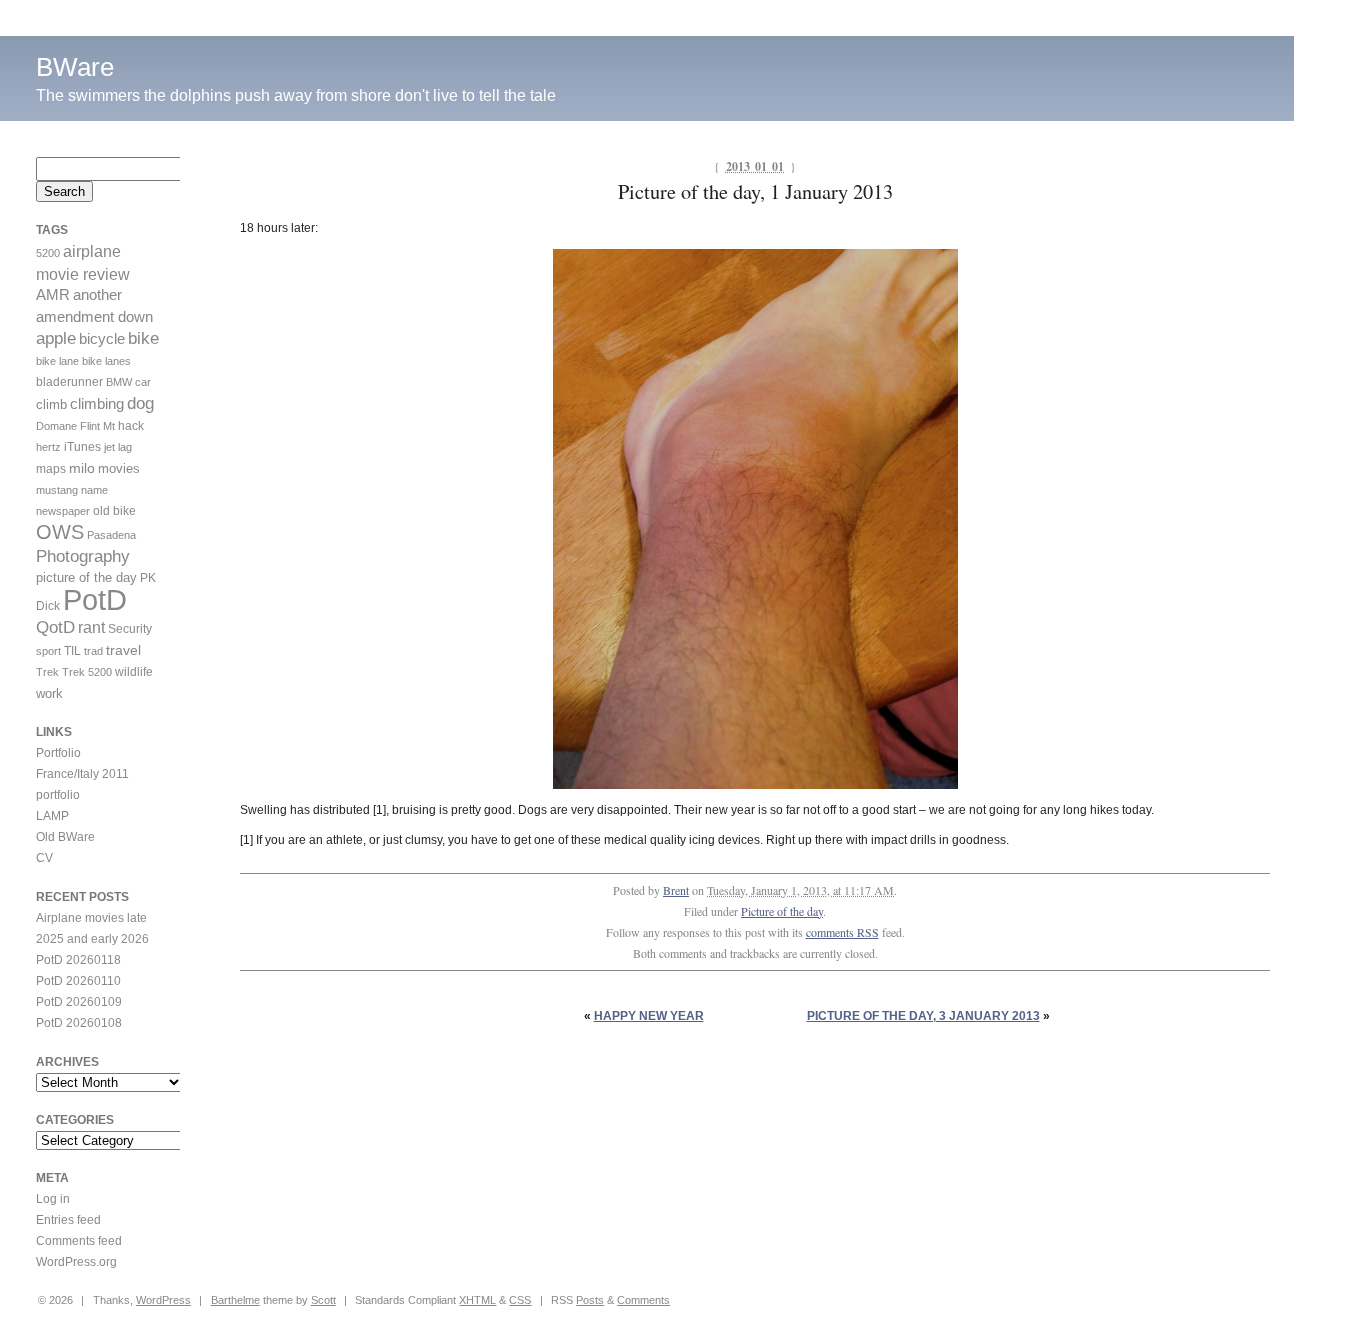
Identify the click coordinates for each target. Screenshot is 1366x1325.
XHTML (477, 1300)
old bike (114, 511)
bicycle (102, 339)
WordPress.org (76, 1262)
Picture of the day (782, 911)
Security (130, 629)
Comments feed (79, 1241)
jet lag (118, 447)
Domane (56, 426)
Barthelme (235, 1300)
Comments (643, 1300)
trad (93, 651)
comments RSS (842, 932)
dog (140, 403)
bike (143, 338)
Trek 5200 (87, 672)
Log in (53, 1199)
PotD (95, 599)
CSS (520, 1300)
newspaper (63, 511)
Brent (676, 890)
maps (51, 469)
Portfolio (58, 753)
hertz (48, 447)
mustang (57, 490)
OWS (60, 532)
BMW (119, 382)
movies (119, 468)
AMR (53, 295)
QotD (55, 627)
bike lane (57, 361)
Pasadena (111, 535)
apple (56, 338)
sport (48, 651)
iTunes (82, 447)
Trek (47, 672)
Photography (83, 556)
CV (44, 858)
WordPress (163, 1300)
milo (82, 468)
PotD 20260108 (79, 1023)
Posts (590, 1300)
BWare (75, 67)
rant (91, 627)
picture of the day (86, 577)
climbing (97, 404)
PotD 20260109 (79, 1002)
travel (123, 650)
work (49, 693)
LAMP (52, 816)
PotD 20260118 (78, 960)
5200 (48, 253)
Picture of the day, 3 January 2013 (923, 1016)
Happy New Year (649, 1016)
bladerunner (69, 382)
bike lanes (106, 361)
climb (51, 404)
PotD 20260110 (78, 981)
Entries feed (68, 1220)
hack (131, 426)
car (143, 382)
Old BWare (65, 837)
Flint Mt (97, 426)
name (94, 490)
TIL (72, 651)
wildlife (134, 672)
